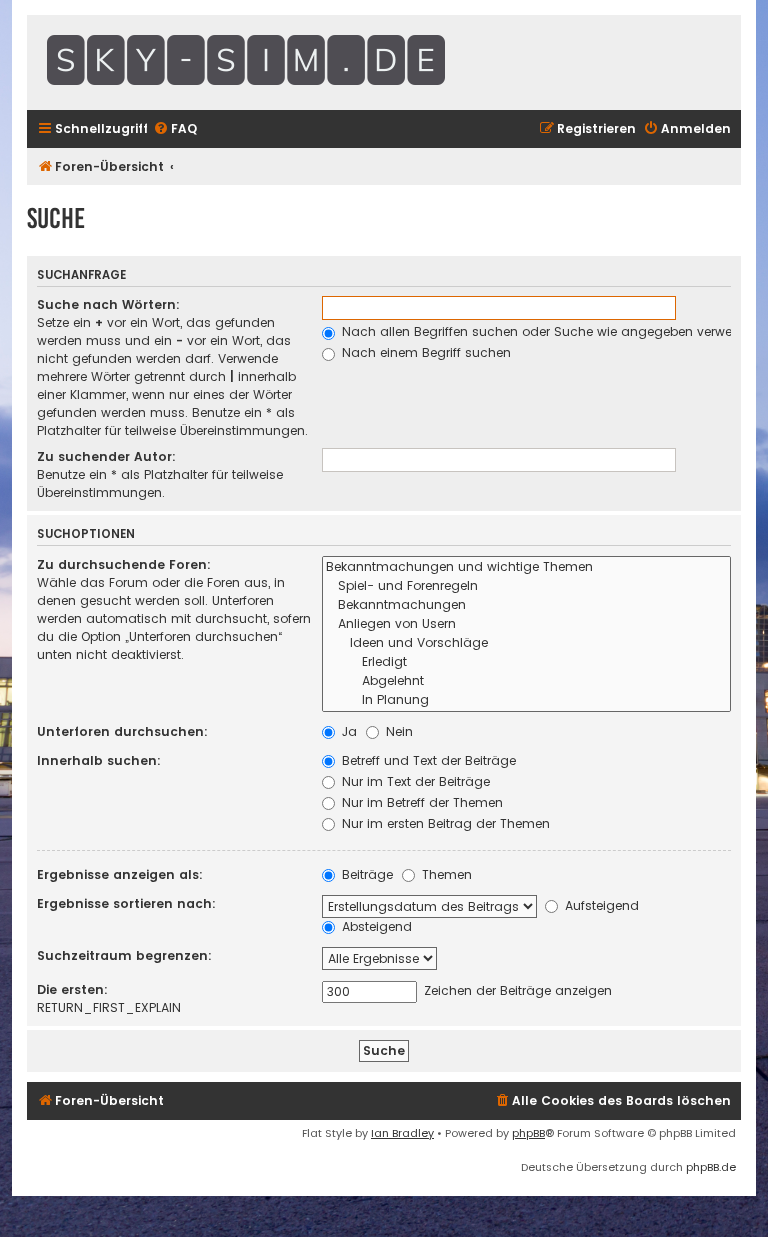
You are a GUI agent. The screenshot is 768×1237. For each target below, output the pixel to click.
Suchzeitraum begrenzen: (124, 955)
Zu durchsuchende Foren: (124, 564)
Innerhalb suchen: (99, 760)
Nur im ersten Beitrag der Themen (444, 823)
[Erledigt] (526, 662)
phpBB (528, 1133)
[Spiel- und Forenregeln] (526, 586)
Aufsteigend (600, 905)
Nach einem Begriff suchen (424, 352)
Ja (347, 731)
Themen (445, 874)
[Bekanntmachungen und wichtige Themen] (526, 567)
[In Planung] (526, 700)
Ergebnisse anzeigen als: (120, 874)
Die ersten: (72, 989)
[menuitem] (175, 129)
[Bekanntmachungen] (526, 605)
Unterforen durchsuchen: (122, 731)
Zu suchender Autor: (106, 456)
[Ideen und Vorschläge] (526, 643)
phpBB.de (711, 1167)
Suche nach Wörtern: (108, 304)
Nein (397, 731)
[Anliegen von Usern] (526, 624)
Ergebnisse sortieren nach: (126, 903)
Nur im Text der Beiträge (414, 781)
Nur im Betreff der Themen (420, 802)
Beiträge (365, 874)
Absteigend (375, 926)
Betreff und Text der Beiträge (427, 760)
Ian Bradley (402, 1133)
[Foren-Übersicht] (297, 62)
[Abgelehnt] (526, 681)
